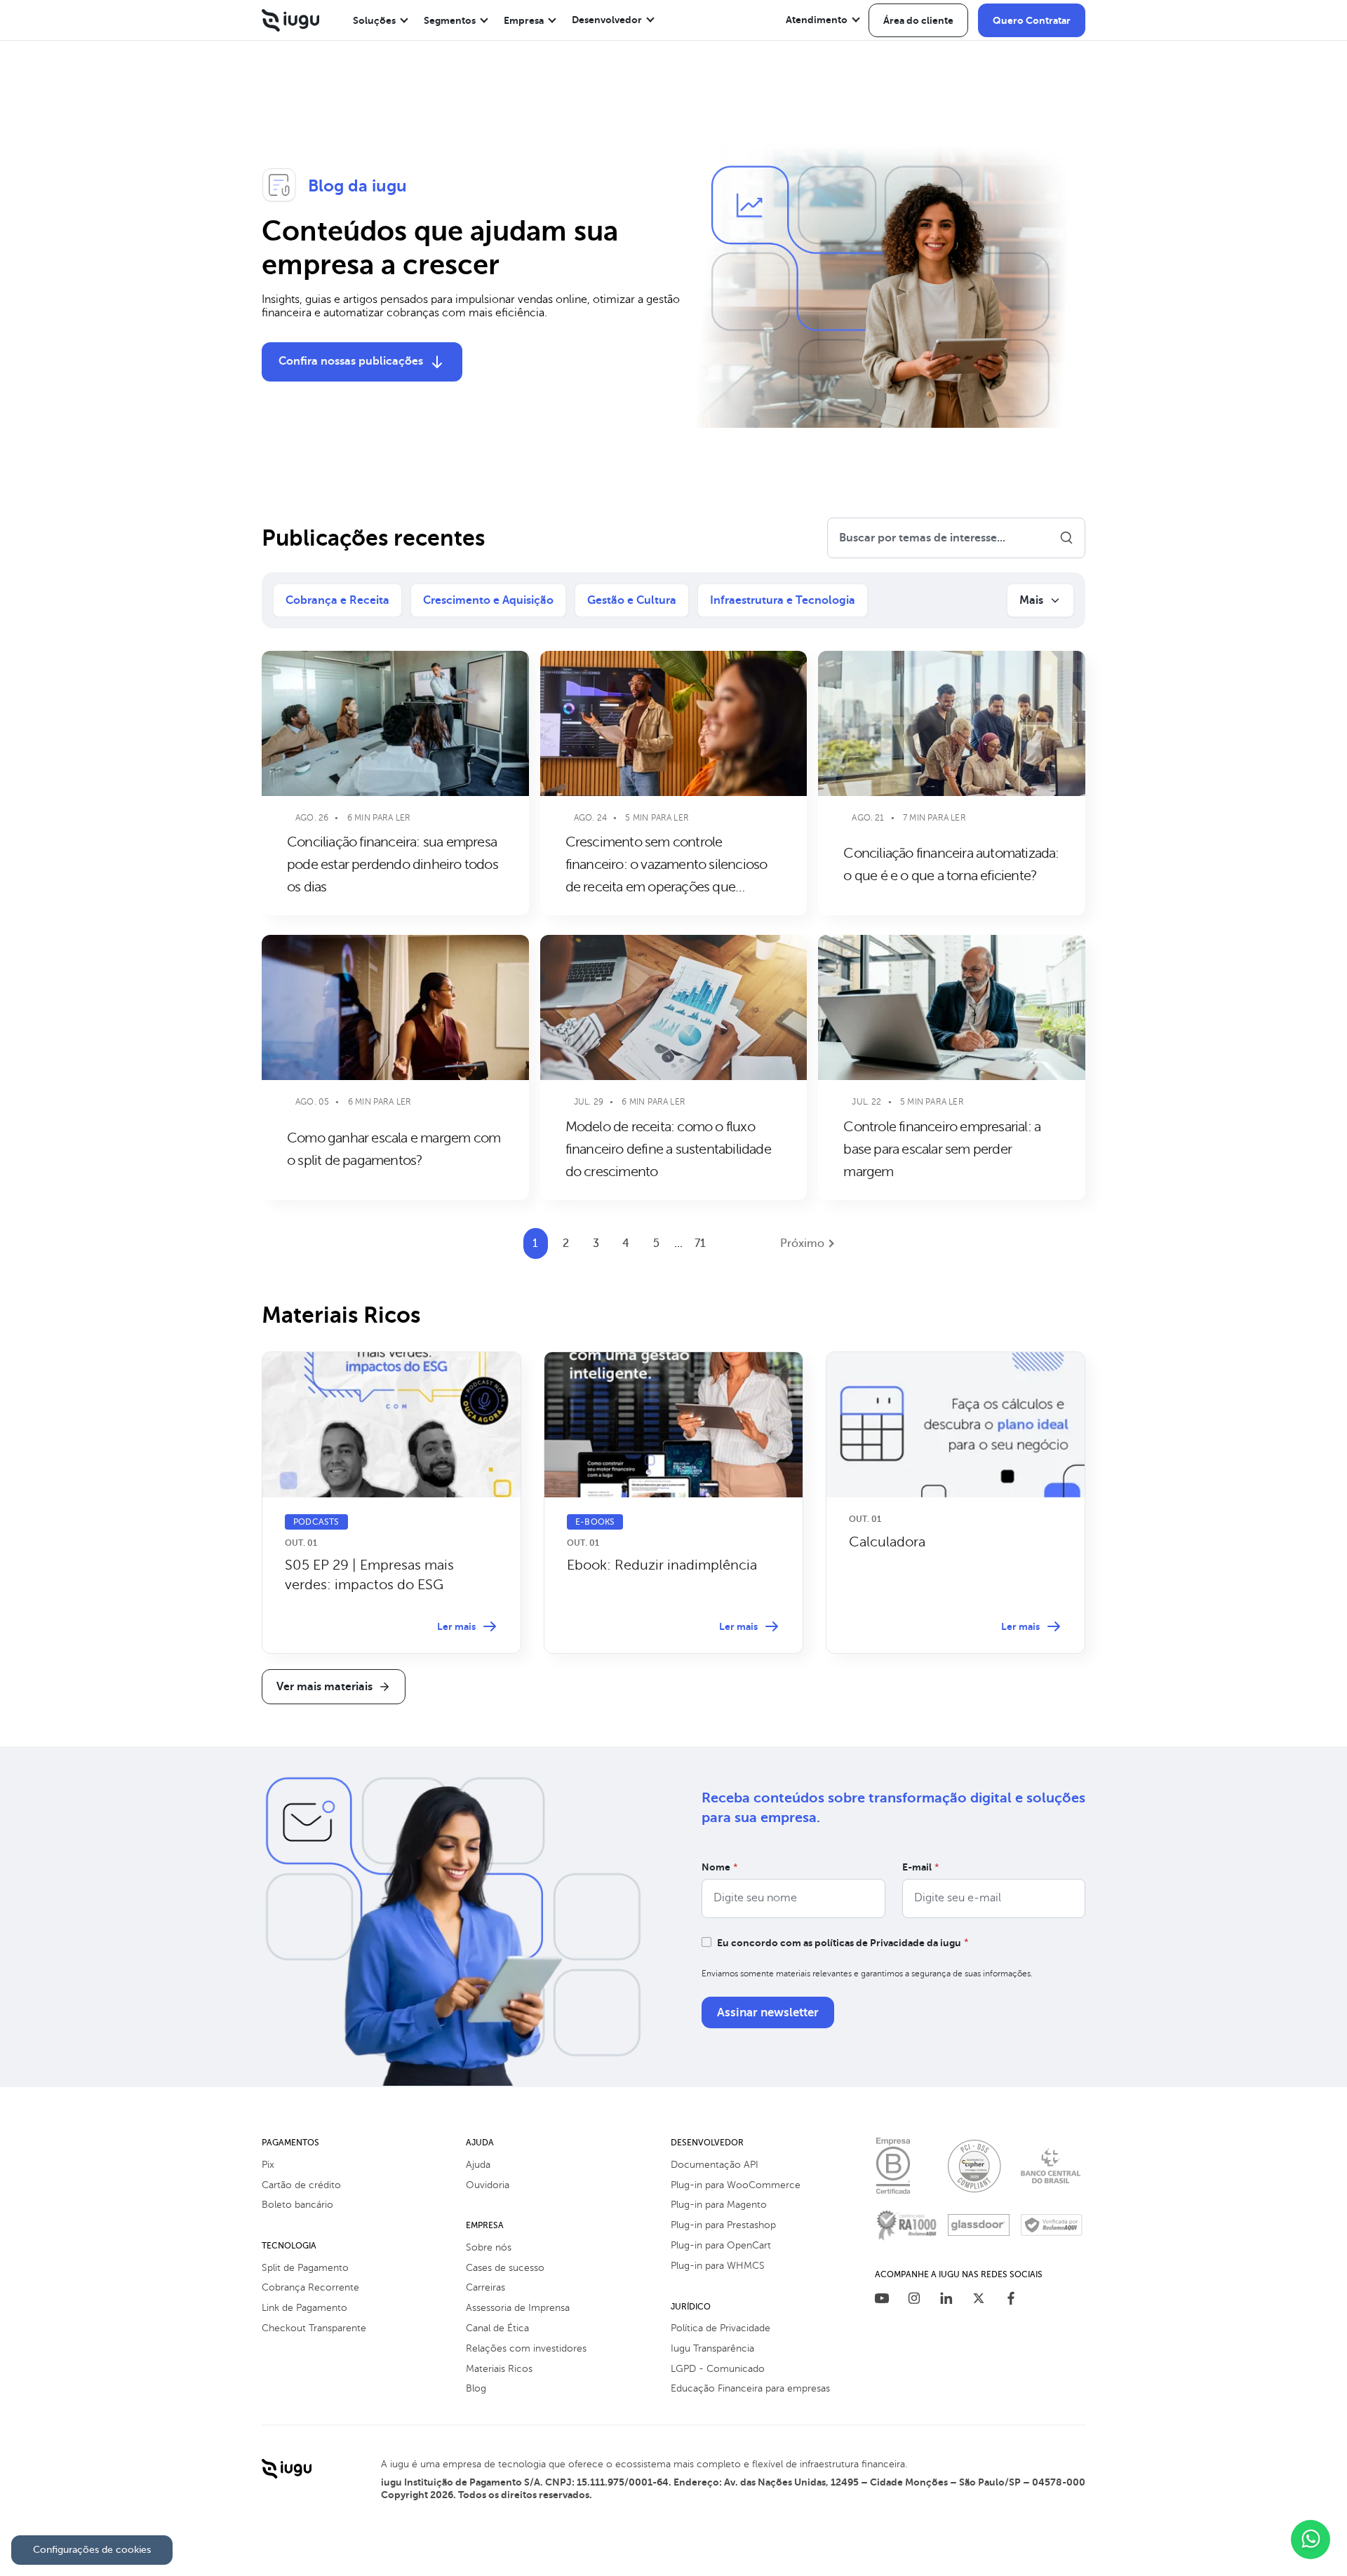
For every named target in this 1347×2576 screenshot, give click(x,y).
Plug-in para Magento (719, 2205)
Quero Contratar (1032, 20)
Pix (268, 2165)
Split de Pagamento (305, 2268)
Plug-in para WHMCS (718, 2266)
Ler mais (456, 1626)
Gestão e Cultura (632, 600)
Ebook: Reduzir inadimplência (662, 1565)
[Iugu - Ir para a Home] (290, 20)
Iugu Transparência (712, 2348)
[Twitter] (979, 2300)
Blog (476, 2388)
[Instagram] (914, 2300)
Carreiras (485, 2287)
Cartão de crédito (301, 2185)
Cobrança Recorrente (310, 2287)
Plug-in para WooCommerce (736, 2185)
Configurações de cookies (92, 2550)
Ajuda (478, 2165)
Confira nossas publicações (351, 361)
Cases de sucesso (505, 2268)
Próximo (802, 1243)
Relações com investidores (526, 2348)
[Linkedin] (946, 2300)
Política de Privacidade (721, 2328)
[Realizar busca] (1066, 538)
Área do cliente (918, 20)
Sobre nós (489, 2247)
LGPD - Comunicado (718, 2369)
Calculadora (887, 1542)
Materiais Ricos (499, 2369)
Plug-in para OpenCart (721, 2245)
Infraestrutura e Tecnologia (783, 600)
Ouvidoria (488, 2185)
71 (700, 1243)
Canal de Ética (497, 2328)
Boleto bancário (297, 2205)
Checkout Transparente (314, 2328)
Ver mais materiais (324, 1687)
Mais (1031, 600)
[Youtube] (882, 2300)
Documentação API (715, 2165)
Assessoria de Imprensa (518, 2308)
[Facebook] (1011, 2300)
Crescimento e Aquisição (488, 600)
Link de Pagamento (304, 2308)
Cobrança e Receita (337, 600)
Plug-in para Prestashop (723, 2225)
